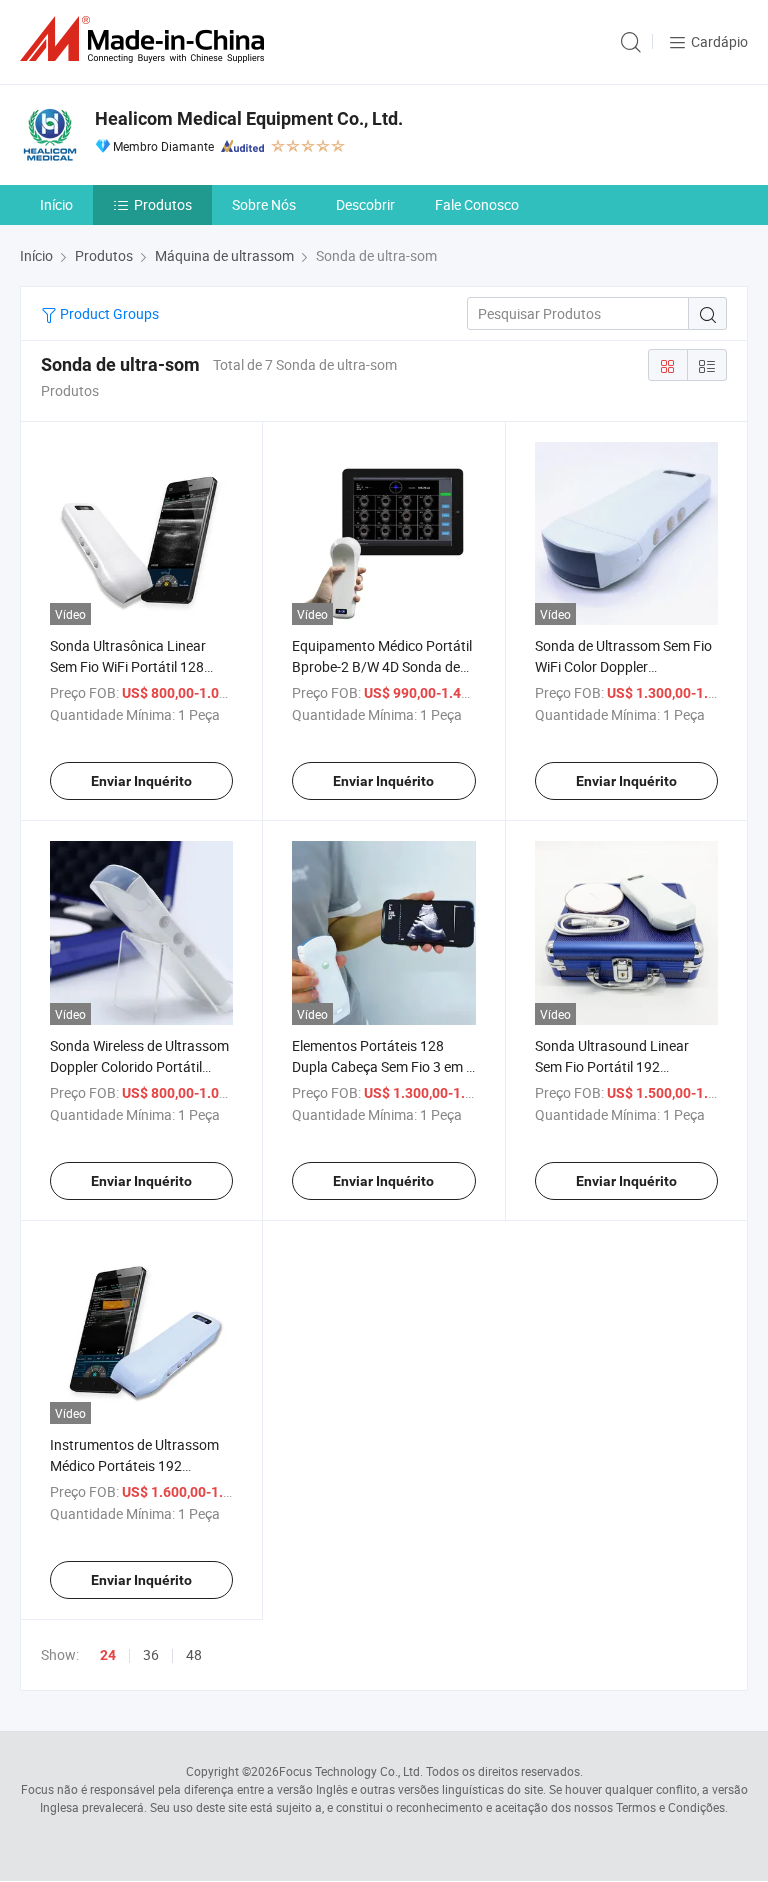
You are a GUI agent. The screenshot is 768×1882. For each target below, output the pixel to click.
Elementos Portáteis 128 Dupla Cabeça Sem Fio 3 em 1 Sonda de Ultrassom (383, 1066)
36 (151, 1654)
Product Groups (108, 313)
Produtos (163, 204)
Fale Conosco (477, 204)
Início (56, 204)
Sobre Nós (264, 204)
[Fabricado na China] (146, 39)
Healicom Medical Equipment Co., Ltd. (249, 118)
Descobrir (365, 204)
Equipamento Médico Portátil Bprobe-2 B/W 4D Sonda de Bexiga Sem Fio (382, 666)
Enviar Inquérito (141, 781)
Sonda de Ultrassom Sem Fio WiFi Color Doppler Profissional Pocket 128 (623, 666)
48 (194, 1654)
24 (108, 1655)
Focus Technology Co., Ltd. (351, 1771)
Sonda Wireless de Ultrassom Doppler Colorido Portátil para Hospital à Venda (139, 1066)
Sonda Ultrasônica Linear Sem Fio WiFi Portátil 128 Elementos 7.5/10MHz (128, 666)
